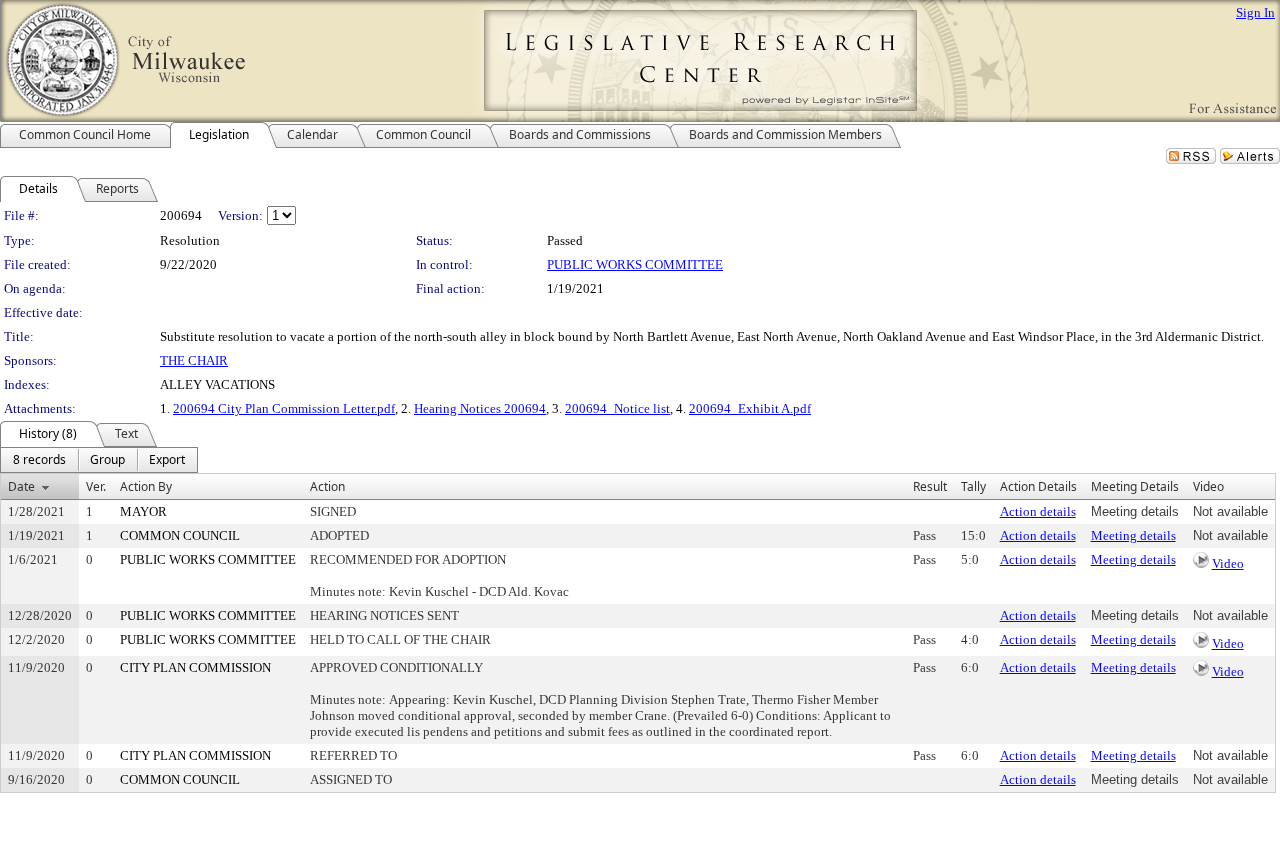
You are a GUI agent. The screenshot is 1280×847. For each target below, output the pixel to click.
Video (1228, 563)
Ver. (96, 486)
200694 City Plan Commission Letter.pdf (284, 408)
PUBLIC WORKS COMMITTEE (635, 264)
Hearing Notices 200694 (480, 408)
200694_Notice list (617, 408)
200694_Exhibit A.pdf (750, 408)
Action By (146, 486)
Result (930, 486)
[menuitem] (39, 460)
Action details (1038, 511)
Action (327, 486)
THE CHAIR (194, 360)
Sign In (1255, 12)
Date (21, 486)
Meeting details (1133, 535)
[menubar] (99, 460)
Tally (973, 486)
